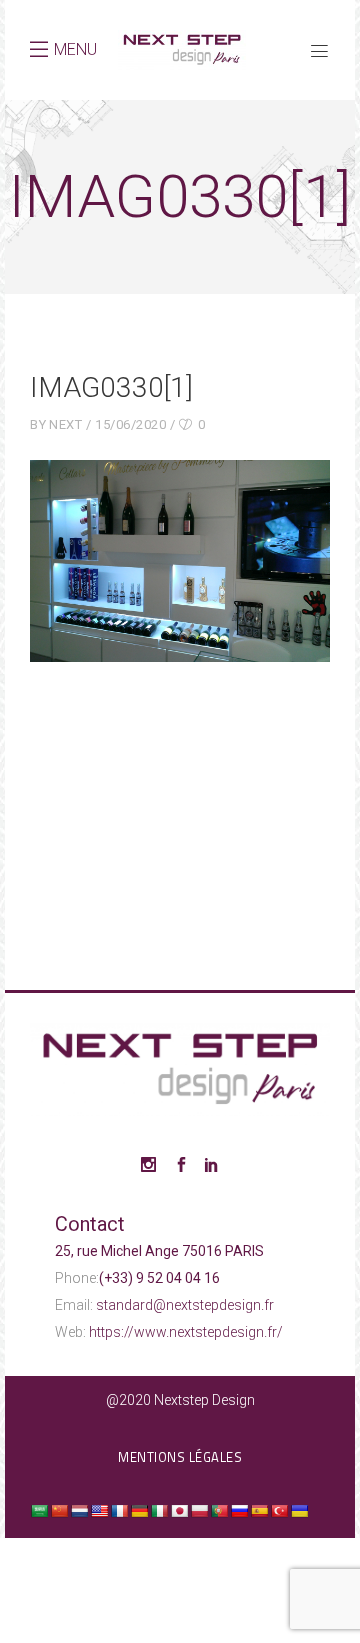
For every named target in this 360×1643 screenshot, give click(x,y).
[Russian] (239, 1511)
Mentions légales (180, 1457)
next (65, 424)
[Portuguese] (219, 1511)
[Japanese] (179, 1511)
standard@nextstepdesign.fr (185, 1305)
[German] (139, 1511)
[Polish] (199, 1511)
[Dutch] (79, 1511)
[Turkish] (279, 1511)
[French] (119, 1511)
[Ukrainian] (299, 1511)
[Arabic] (39, 1511)
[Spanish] (259, 1511)
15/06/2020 (130, 424)
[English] (99, 1511)
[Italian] (159, 1511)
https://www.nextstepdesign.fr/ (186, 1332)
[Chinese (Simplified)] (59, 1511)
